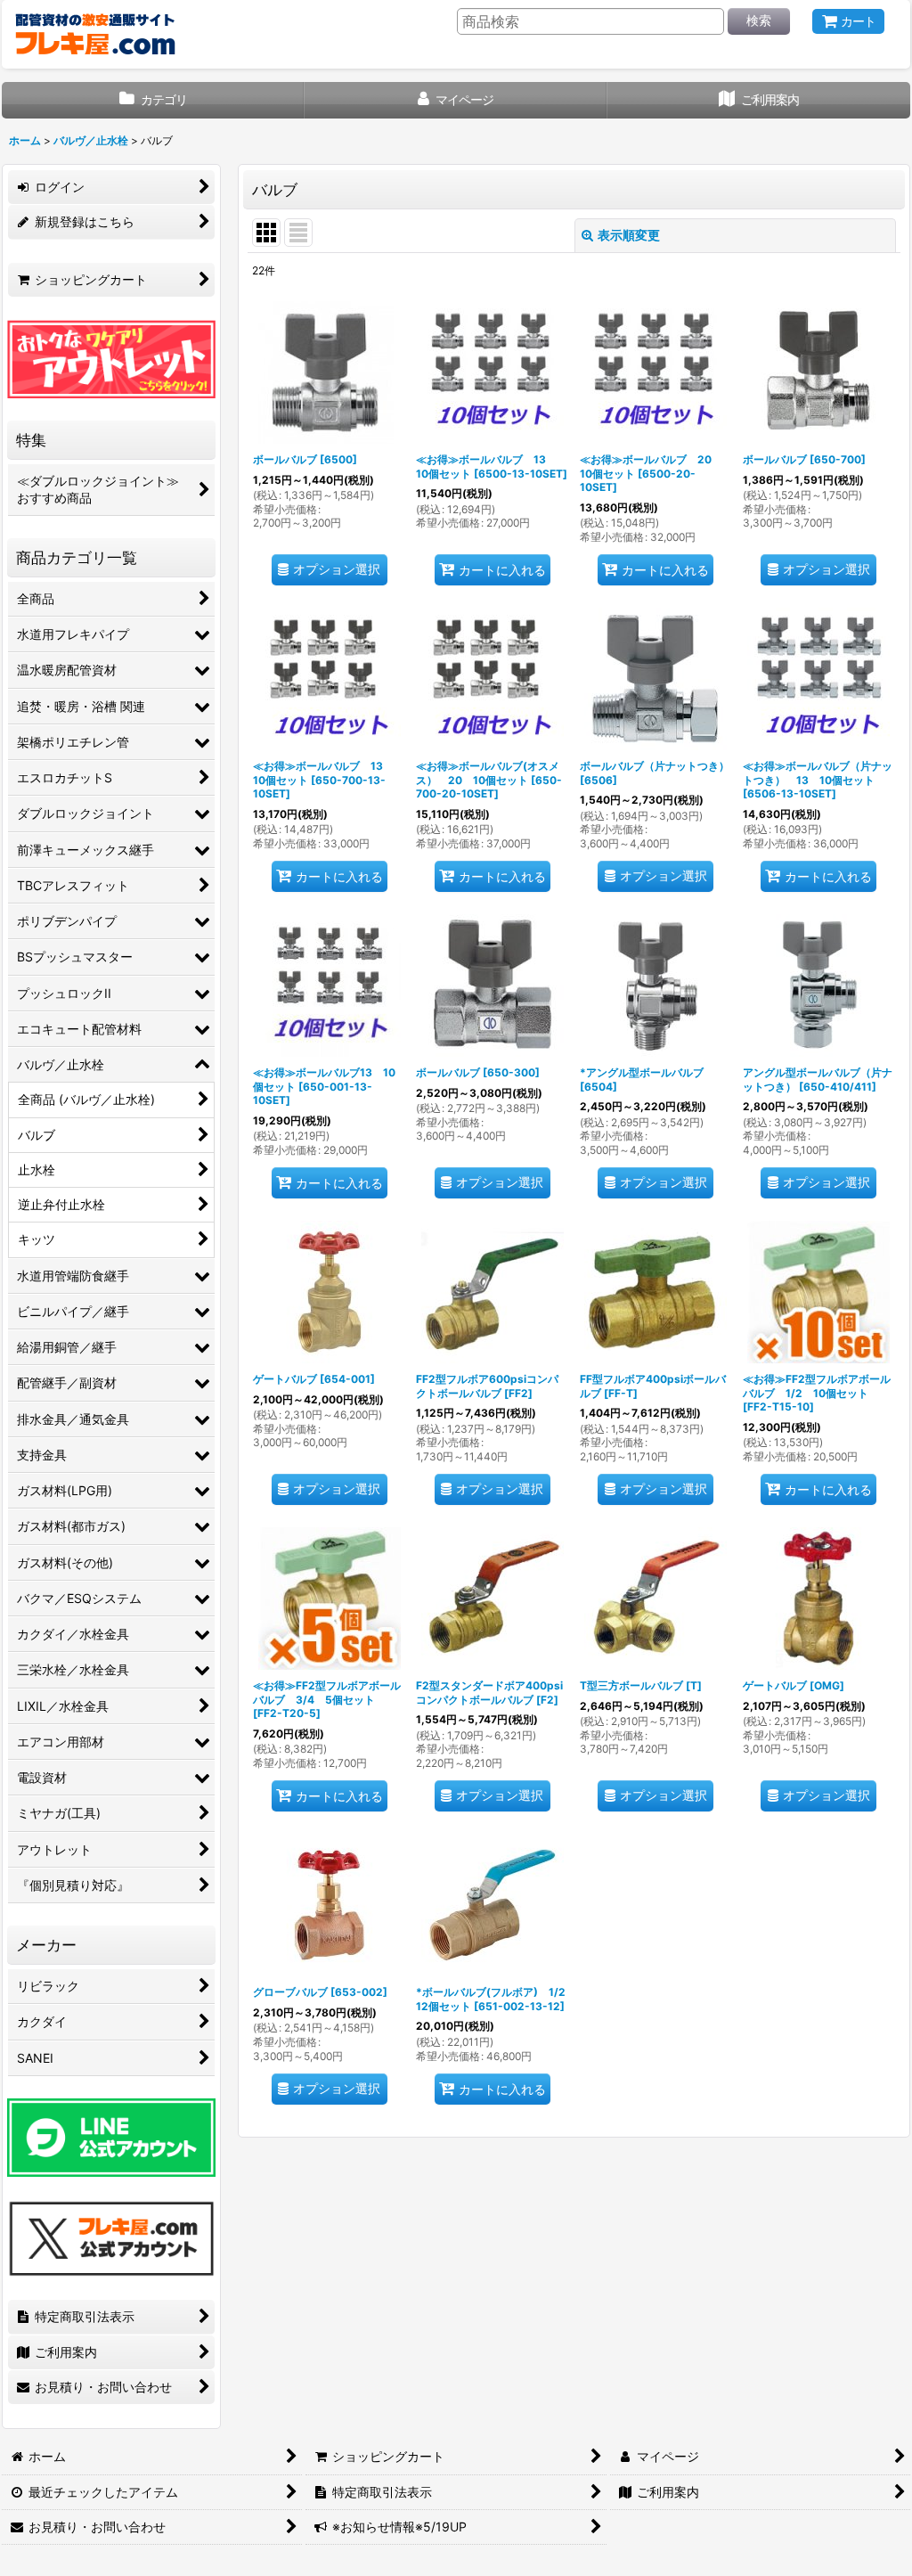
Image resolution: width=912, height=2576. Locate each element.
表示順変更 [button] (629, 235)
